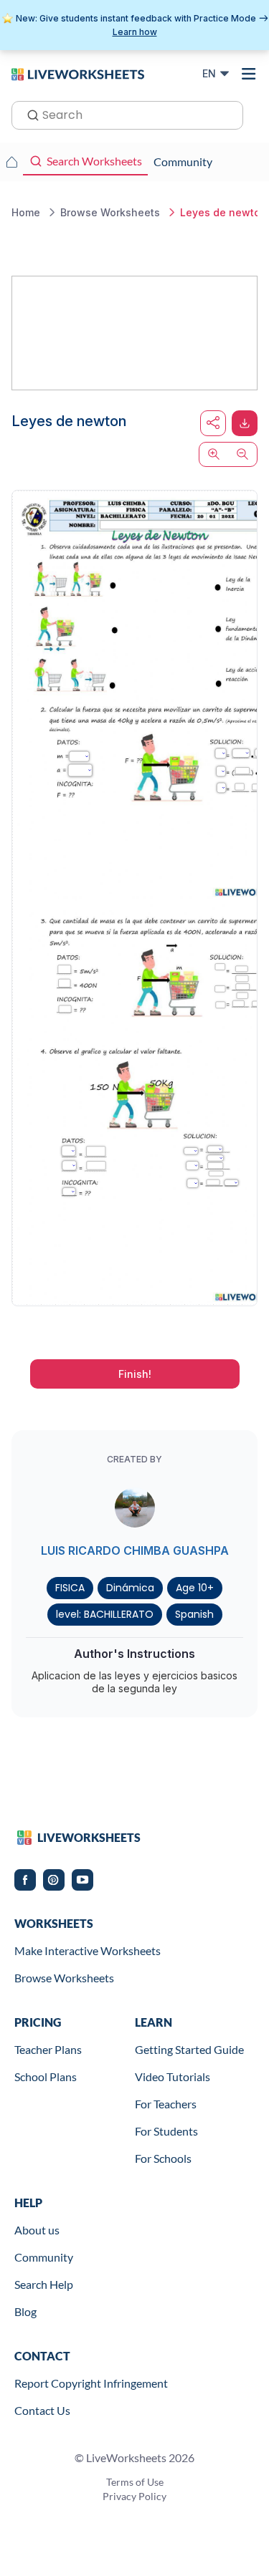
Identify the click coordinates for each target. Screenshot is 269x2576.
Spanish (194, 1614)
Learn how (135, 32)
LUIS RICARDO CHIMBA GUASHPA (135, 1550)
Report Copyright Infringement (91, 2383)
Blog (25, 2311)
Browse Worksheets (64, 1978)
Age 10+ (195, 1588)
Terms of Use (135, 2482)
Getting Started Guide (189, 2049)
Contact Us (42, 2410)
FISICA (70, 1588)
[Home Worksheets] (11, 162)
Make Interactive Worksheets (88, 1950)
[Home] (78, 73)
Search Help (44, 2284)
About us (37, 2230)
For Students (166, 2131)
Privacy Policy (134, 2496)
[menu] (249, 74)
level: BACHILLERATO (105, 1614)
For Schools (163, 2158)
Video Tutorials (173, 2076)
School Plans (46, 2076)
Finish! (135, 1374)
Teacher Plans (48, 2049)
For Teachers (166, 2104)
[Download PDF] (245, 423)
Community (44, 2257)
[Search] (29, 114)
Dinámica (130, 1588)
